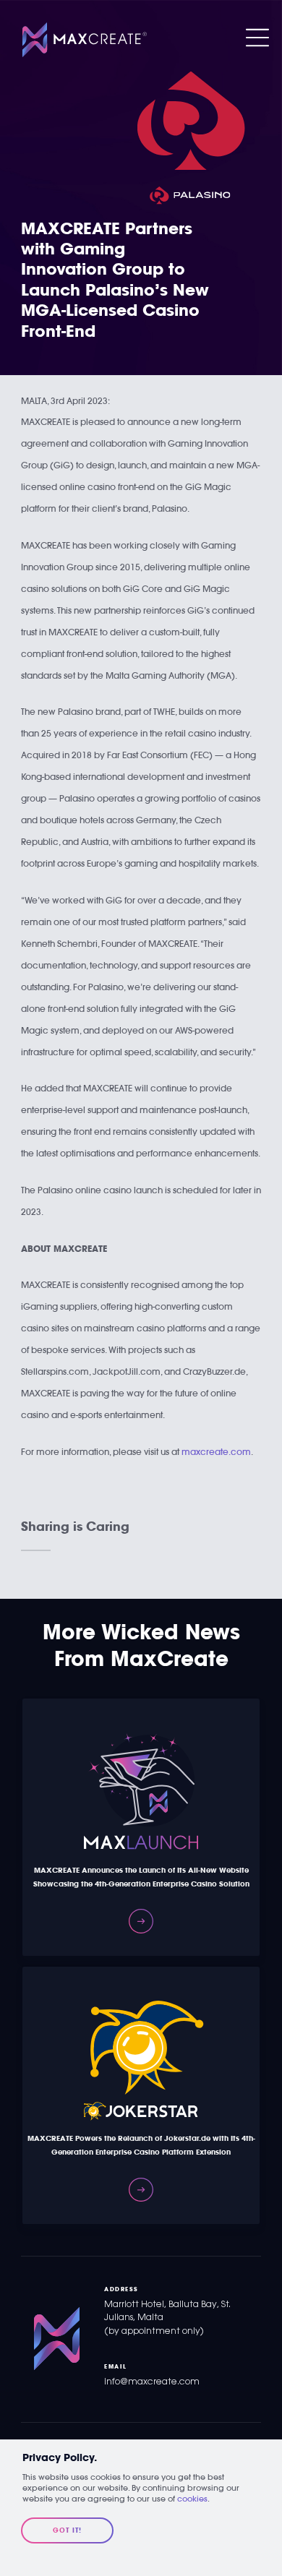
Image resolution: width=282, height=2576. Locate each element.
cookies (192, 2499)
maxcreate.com (216, 1452)
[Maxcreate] (85, 40)
